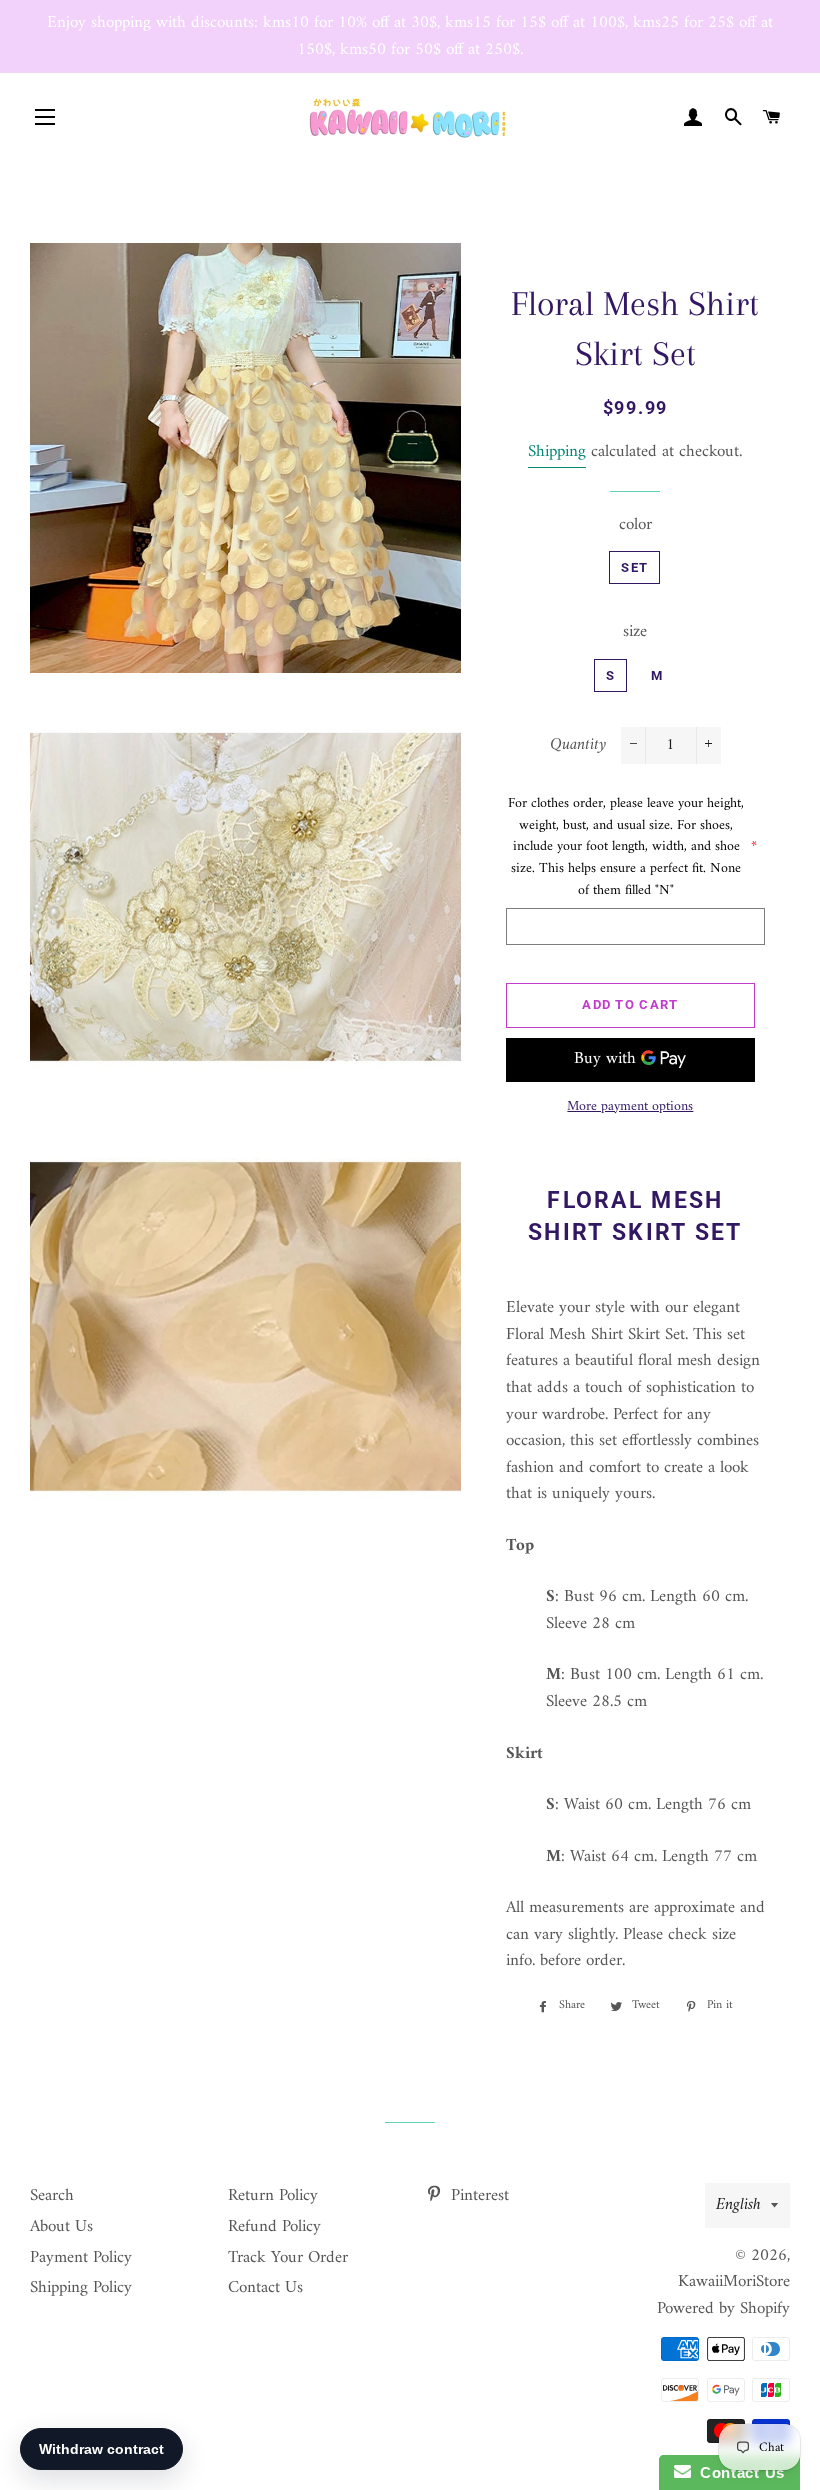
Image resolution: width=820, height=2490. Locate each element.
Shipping (557, 452)
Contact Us (265, 2288)
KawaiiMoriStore (734, 2282)
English (738, 2205)
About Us (61, 2227)
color (635, 525)
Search (52, 2196)
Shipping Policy (81, 2288)
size (635, 632)
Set (634, 567)
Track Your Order (288, 2258)
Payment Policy (81, 2258)
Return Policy (273, 2196)
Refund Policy (274, 2227)
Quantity (578, 745)
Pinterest (477, 2196)
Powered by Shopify (723, 2309)
